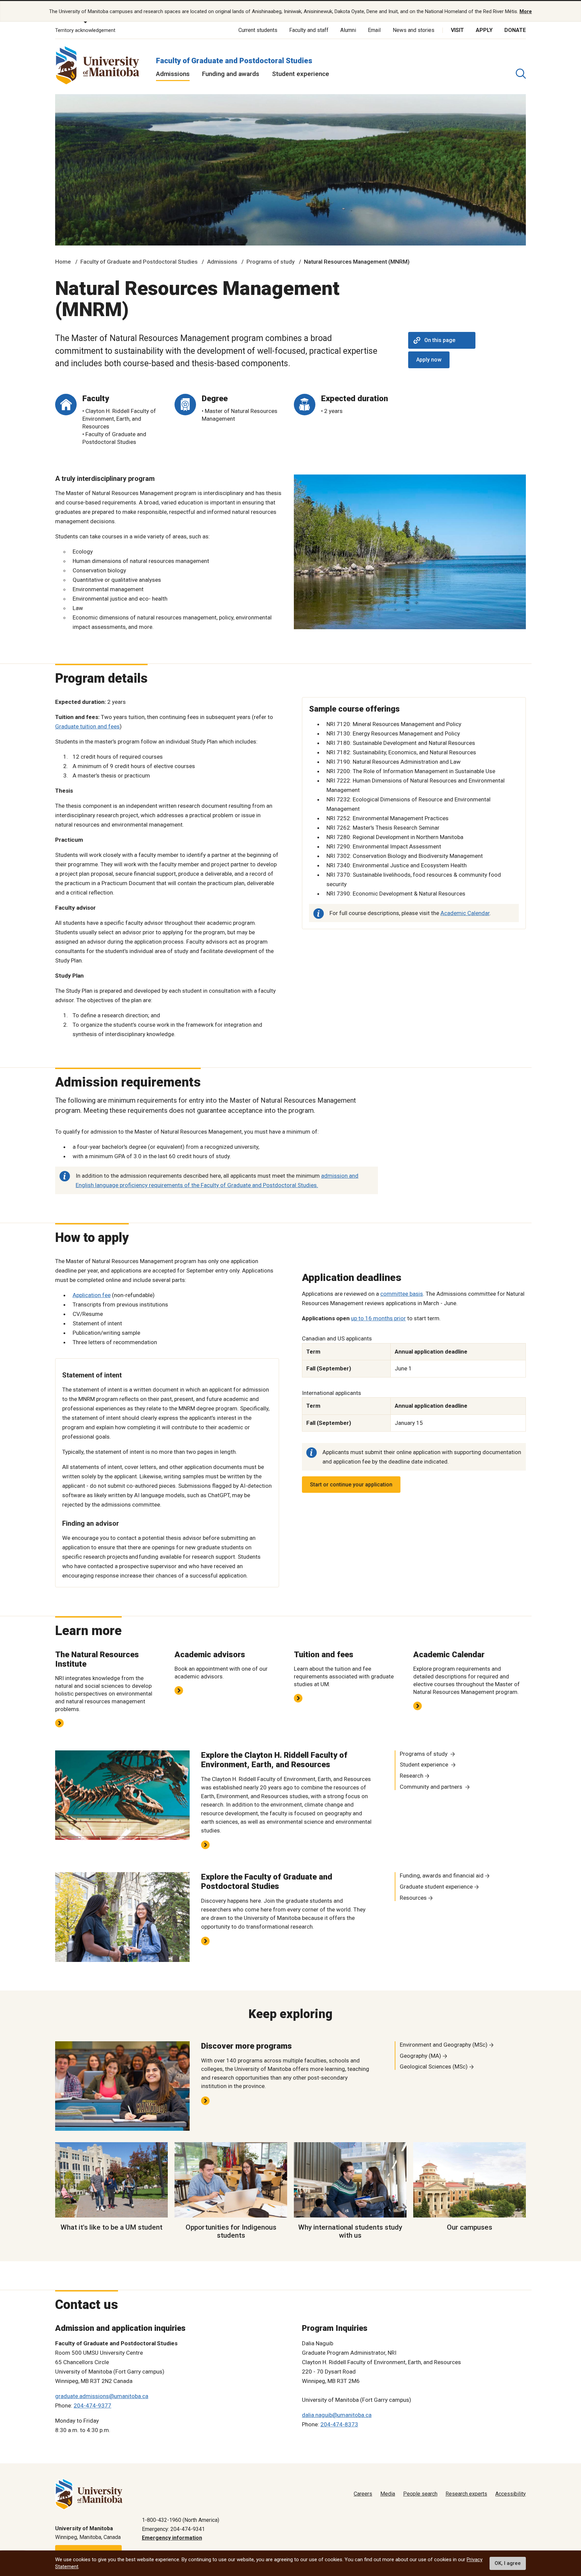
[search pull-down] (521, 74)
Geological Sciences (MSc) (434, 2067)
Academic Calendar (465, 913)
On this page (440, 340)
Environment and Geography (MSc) (444, 2045)
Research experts (466, 2494)
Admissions (173, 74)
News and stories (414, 30)
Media (388, 2494)
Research (412, 1776)
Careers (363, 2494)
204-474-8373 (339, 2424)
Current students (258, 30)
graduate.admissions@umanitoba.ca (102, 2396)
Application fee (92, 1295)
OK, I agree (508, 2563)
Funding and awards (231, 74)
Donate (515, 30)
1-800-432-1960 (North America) (181, 2520)
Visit (457, 30)
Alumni (348, 30)
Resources (413, 1898)
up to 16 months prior (378, 1318)
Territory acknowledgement (85, 30)
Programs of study (270, 262)
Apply (484, 30)
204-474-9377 (92, 2405)
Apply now (429, 360)
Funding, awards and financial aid (442, 1876)
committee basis (402, 1294)
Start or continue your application (351, 1485)
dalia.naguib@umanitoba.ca (337, 2415)
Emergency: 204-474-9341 (173, 2529)
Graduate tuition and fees (87, 726)
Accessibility (511, 2494)
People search (420, 2494)
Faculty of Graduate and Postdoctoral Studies (234, 61)
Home (63, 262)
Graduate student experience (436, 1887)
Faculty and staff (309, 30)
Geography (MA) (420, 2056)
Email (374, 30)
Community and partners (432, 1787)
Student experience (301, 74)
